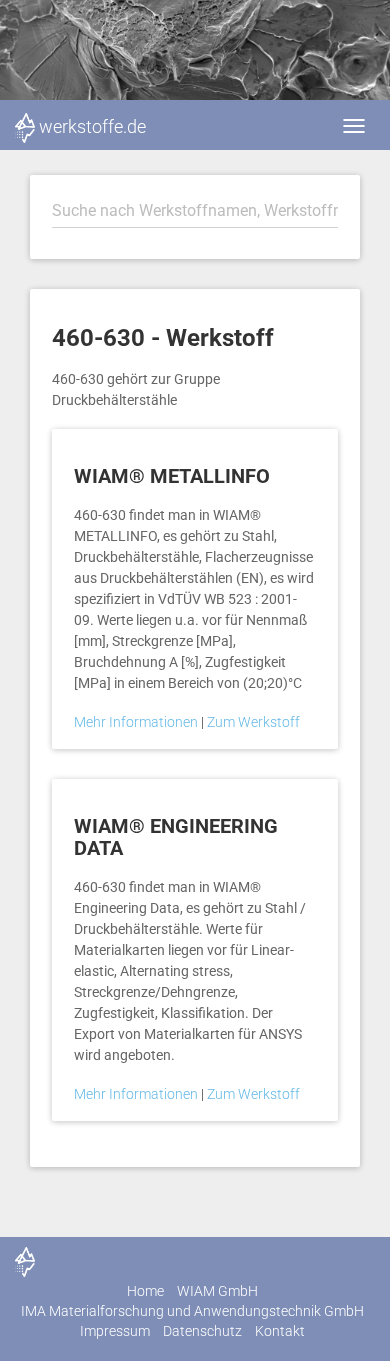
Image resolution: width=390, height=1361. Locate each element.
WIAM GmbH (217, 1291)
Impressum (115, 1331)
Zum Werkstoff (253, 722)
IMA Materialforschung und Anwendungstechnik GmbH (192, 1311)
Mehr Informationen (137, 722)
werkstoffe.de (92, 126)
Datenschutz (202, 1331)
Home (145, 1291)
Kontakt (280, 1331)
